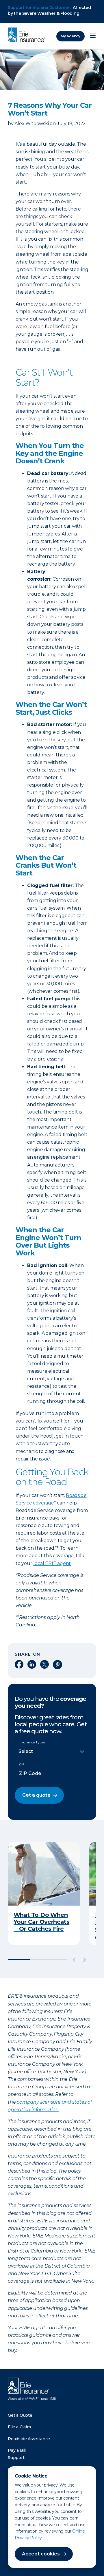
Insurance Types (32, 1742)
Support (16, 2458)
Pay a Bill (17, 2450)
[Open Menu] (93, 36)
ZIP (21, 1764)
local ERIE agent (52, 1563)
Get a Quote (20, 2415)
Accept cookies (41, 2554)
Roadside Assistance (29, 2439)
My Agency (70, 36)
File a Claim (19, 2427)
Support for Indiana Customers (40, 8)
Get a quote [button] (36, 1795)
